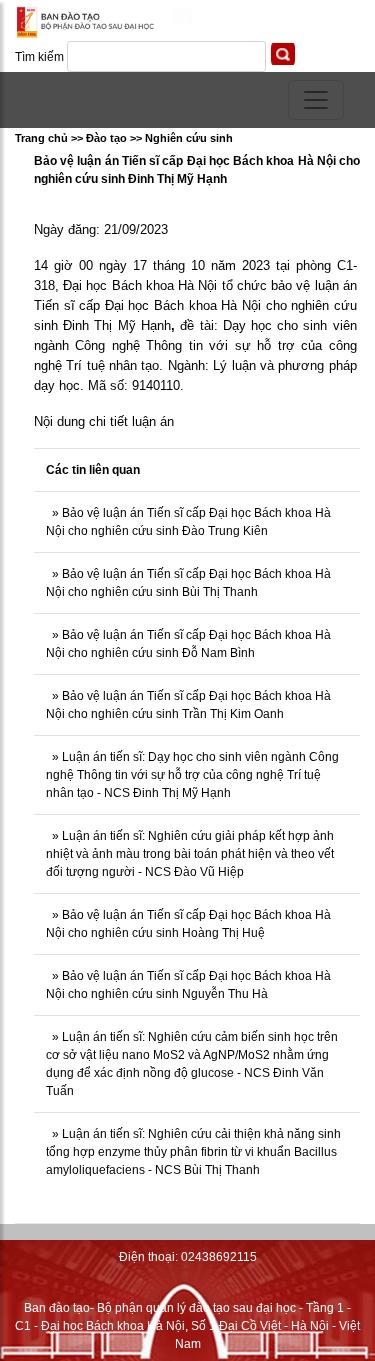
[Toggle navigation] (316, 100)
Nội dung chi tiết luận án (104, 421)
